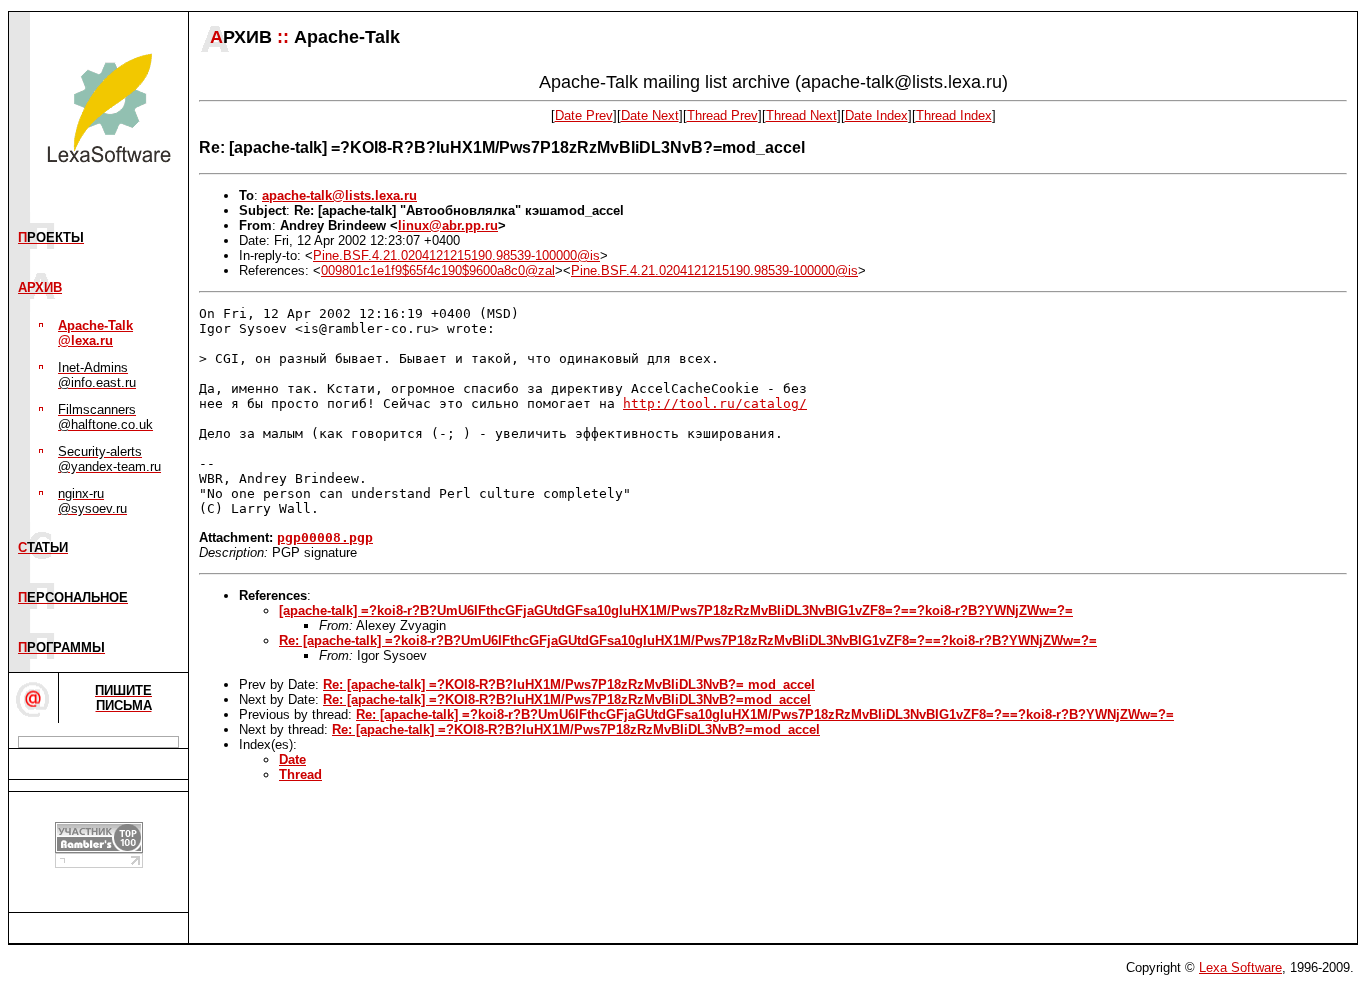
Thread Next (801, 115)
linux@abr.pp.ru (448, 225)
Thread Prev (722, 115)
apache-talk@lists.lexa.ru (339, 195)
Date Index (876, 115)
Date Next (650, 115)
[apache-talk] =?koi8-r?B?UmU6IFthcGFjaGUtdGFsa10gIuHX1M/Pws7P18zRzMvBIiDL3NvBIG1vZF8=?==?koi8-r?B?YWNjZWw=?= (676, 610)
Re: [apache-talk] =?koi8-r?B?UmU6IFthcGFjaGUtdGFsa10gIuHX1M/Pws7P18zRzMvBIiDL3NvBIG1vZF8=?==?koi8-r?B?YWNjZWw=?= (688, 640)
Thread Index (954, 115)
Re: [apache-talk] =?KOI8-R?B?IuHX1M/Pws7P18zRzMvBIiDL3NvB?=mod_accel (567, 699)
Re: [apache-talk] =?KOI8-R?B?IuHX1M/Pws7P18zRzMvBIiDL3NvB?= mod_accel (569, 684)
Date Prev (584, 115)
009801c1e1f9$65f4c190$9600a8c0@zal (438, 270)
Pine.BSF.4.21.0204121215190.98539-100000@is (456, 255)
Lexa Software (1240, 967)
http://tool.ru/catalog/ (715, 403)
